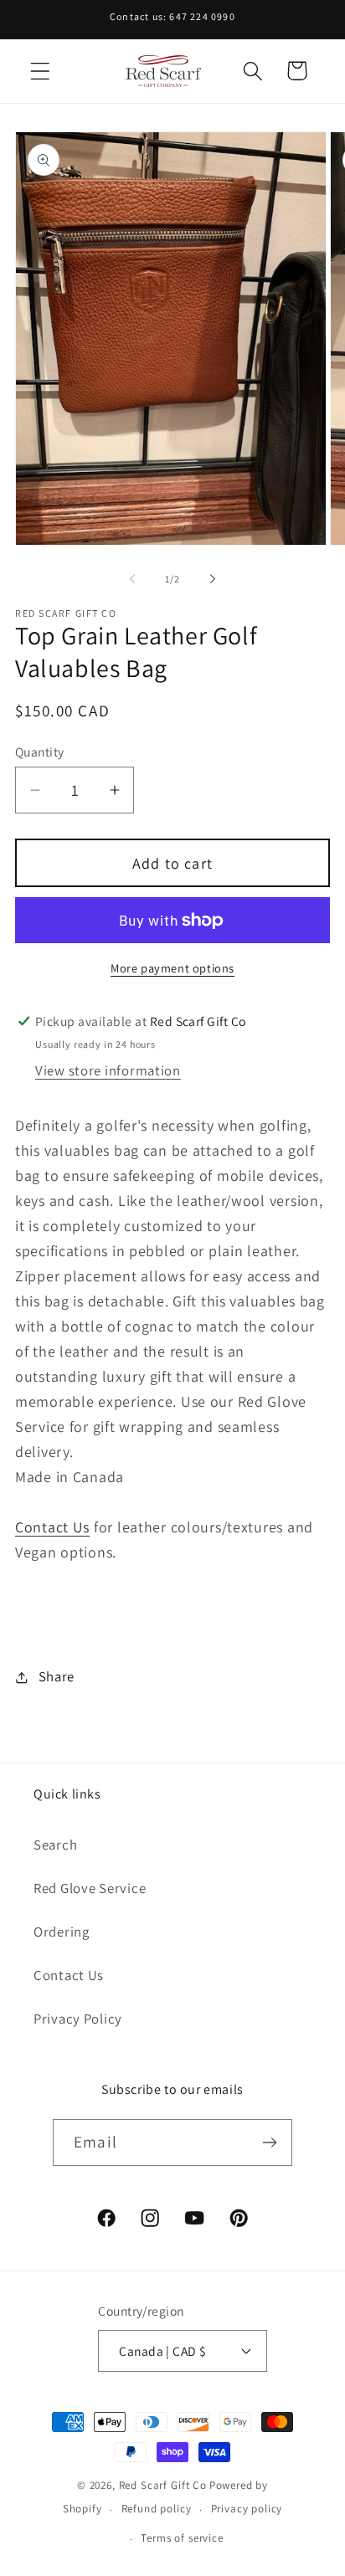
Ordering (62, 1932)
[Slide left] (132, 579)
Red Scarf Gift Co (163, 2485)
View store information (108, 1070)
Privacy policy (247, 2509)
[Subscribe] (269, 2142)
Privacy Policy (78, 2019)
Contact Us (52, 1527)
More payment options (172, 968)
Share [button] (57, 1676)
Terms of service (182, 2538)
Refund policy (157, 2509)
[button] (41, 71)
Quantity (40, 752)
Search (55, 1845)
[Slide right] (213, 579)
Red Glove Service (90, 1888)
